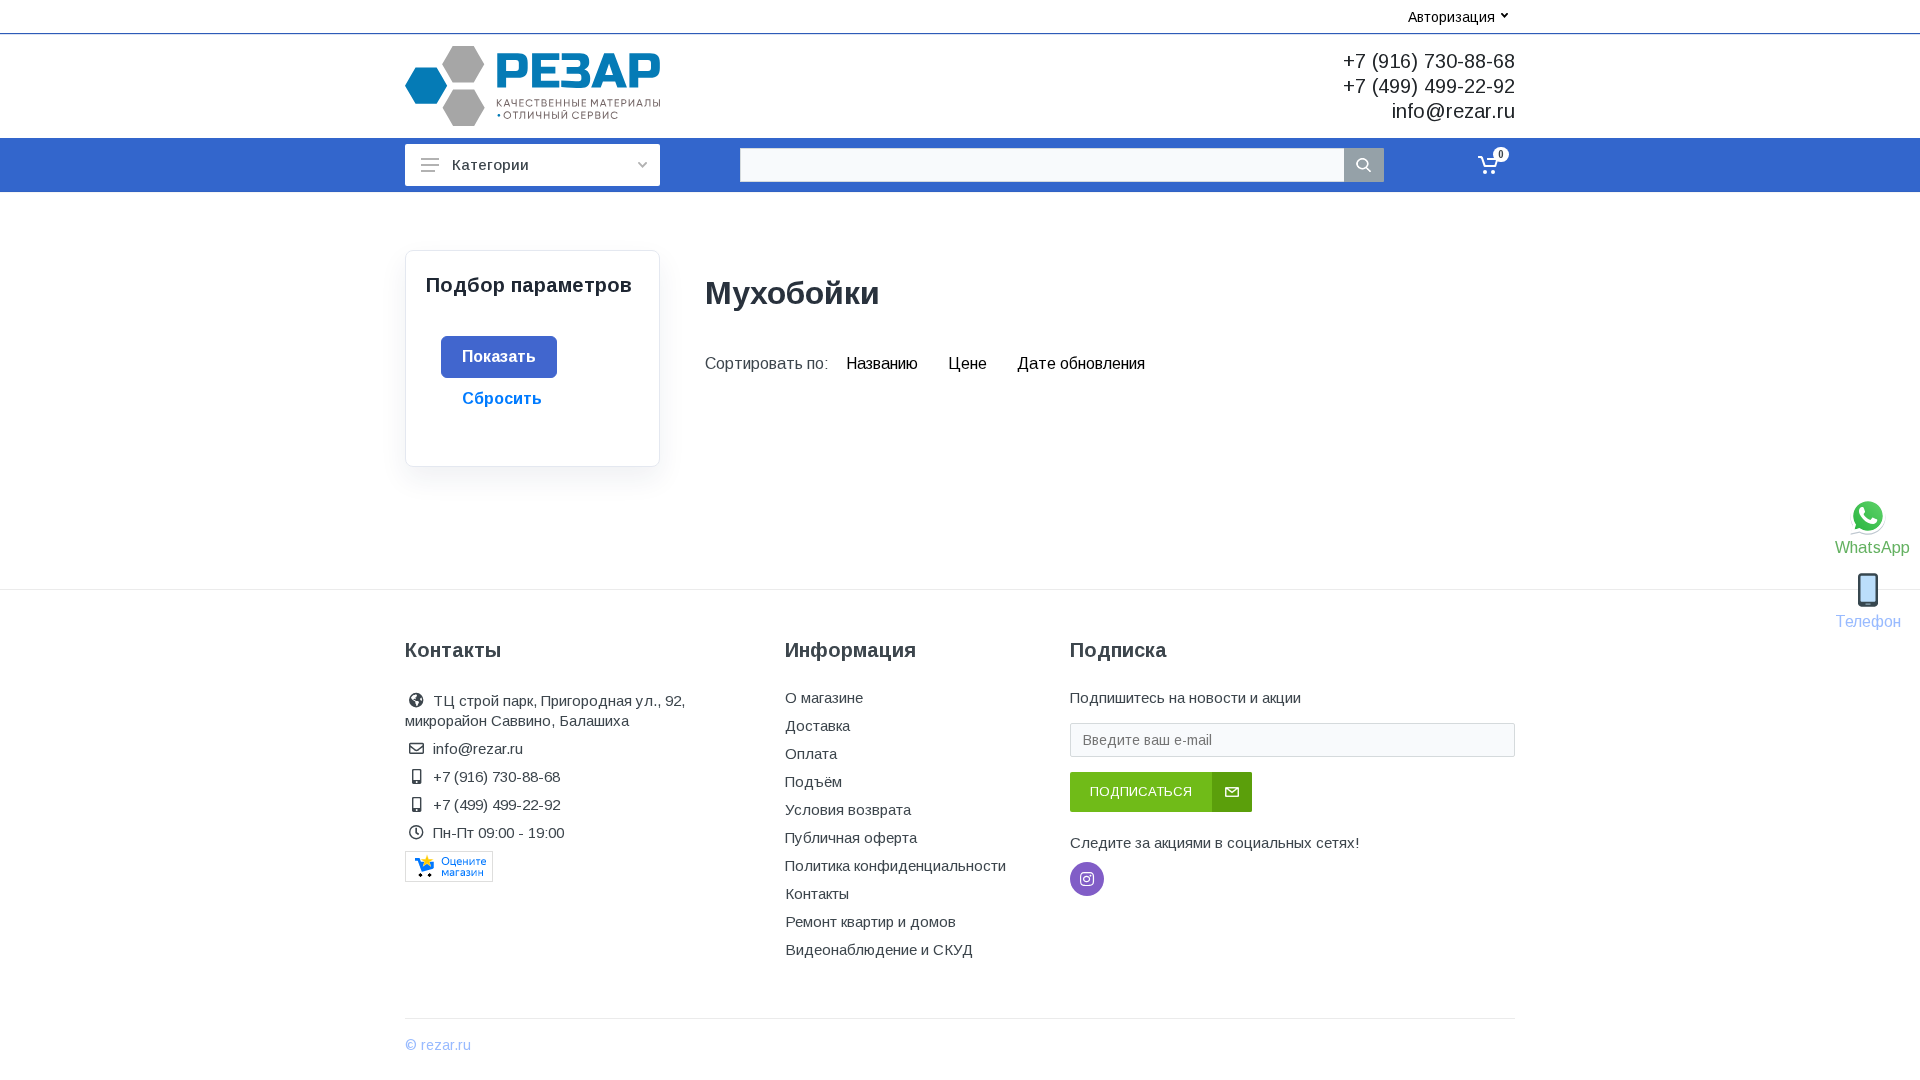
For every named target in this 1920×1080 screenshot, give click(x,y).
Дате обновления (1081, 363)
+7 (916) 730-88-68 (1429, 61)
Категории (490, 164)
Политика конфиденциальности (895, 865)
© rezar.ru (438, 1045)
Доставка (817, 725)
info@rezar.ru (1453, 111)
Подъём (813, 781)
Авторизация (1451, 17)
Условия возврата (848, 809)
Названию (884, 363)
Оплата (811, 753)
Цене (969, 363)
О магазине (824, 697)
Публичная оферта (851, 837)
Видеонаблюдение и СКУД (879, 949)
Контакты (817, 893)
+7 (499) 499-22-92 (1429, 86)
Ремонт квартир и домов (870, 921)
